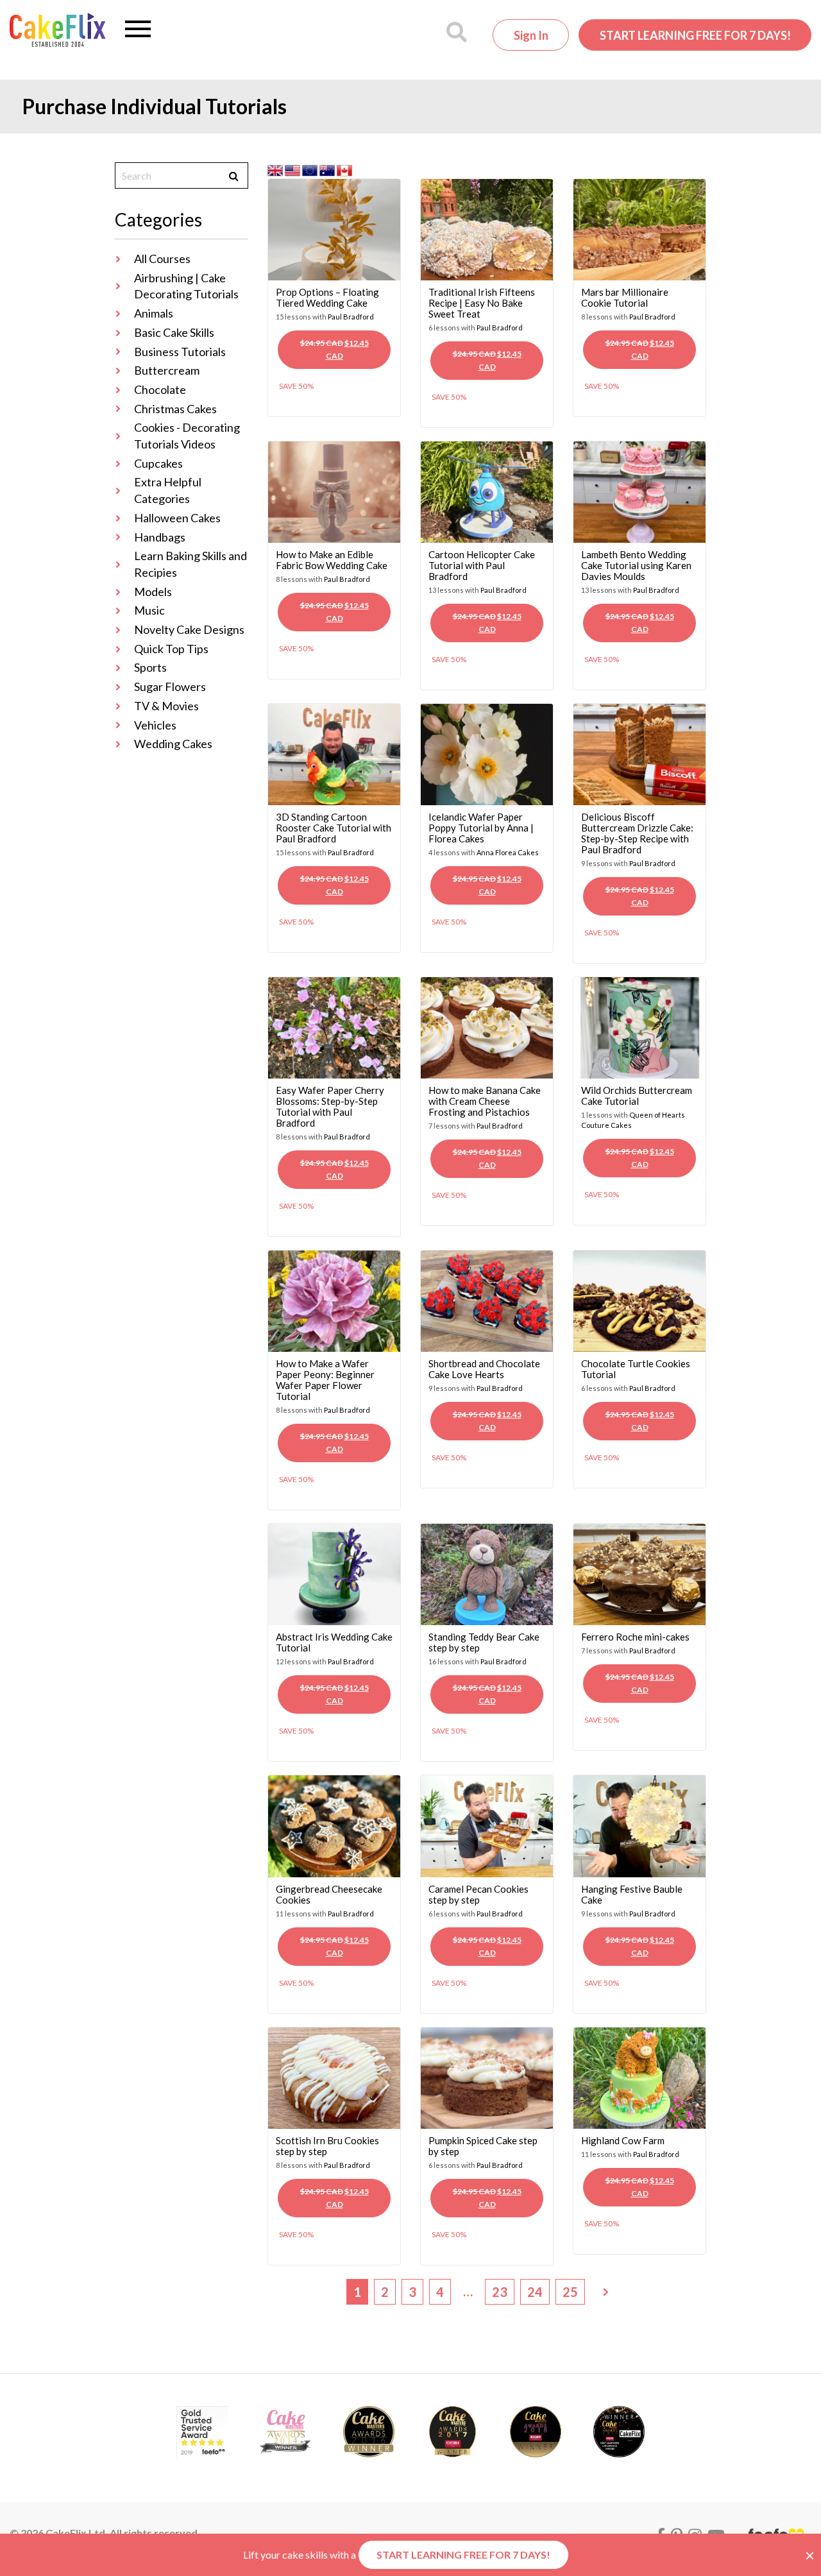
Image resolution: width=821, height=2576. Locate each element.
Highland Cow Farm (623, 2140)
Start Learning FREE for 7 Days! (695, 35)
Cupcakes (158, 463)
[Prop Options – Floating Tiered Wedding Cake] (334, 228)
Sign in (531, 35)
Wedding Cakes (173, 744)
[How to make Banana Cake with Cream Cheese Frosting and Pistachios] (487, 1026)
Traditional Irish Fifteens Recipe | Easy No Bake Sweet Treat (482, 303)
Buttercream (167, 370)
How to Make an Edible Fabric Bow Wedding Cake (332, 560)
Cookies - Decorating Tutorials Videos (187, 436)
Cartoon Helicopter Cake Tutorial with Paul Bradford (482, 565)
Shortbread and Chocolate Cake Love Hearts (484, 1369)
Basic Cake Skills (174, 332)
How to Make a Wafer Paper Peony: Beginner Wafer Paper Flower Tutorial (325, 1380)
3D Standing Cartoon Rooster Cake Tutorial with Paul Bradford (334, 828)
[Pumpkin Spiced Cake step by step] (487, 2077)
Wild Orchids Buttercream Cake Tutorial (637, 1096)
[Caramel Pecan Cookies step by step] (487, 1825)
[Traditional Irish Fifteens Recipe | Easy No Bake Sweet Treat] (487, 228)
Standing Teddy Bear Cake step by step (484, 1642)
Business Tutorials (180, 352)
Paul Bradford (351, 317)
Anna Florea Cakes (508, 852)
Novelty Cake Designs (189, 629)
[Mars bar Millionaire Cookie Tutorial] (639, 228)
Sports (150, 667)
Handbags (160, 537)
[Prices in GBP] (276, 169)
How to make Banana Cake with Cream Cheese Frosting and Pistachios (485, 1101)
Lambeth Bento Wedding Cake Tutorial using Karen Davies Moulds (636, 565)
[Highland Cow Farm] (639, 2077)
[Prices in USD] (293, 169)
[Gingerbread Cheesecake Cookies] (334, 1825)
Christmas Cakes (175, 409)
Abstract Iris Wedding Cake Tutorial (334, 1642)
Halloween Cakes (177, 518)
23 (500, 2292)
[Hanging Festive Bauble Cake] (639, 1825)
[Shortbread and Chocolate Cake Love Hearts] (487, 1300)
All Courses (162, 259)
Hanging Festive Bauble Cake (632, 1894)
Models (153, 592)
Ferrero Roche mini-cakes (635, 1637)
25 (570, 2292)
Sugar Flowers (170, 687)
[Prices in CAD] (344, 169)
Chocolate (160, 389)
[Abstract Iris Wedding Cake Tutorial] (334, 1573)
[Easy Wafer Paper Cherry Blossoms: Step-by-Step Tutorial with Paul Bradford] (334, 1026)
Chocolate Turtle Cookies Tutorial (636, 1369)
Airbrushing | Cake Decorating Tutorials (186, 286)
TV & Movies (166, 706)
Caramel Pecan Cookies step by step (478, 1894)
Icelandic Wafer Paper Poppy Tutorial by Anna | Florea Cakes (481, 828)
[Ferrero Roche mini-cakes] (639, 1573)
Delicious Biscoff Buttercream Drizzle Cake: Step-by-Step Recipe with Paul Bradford (637, 833)
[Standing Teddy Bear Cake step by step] (487, 1573)
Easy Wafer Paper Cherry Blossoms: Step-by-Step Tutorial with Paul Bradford (330, 1106)
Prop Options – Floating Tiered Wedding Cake (327, 297)
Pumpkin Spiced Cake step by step (483, 2146)
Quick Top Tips (171, 649)
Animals (154, 313)
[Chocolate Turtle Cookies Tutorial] (639, 1300)
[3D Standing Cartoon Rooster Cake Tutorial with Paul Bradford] (334, 753)
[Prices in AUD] (328, 169)
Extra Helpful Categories (168, 490)
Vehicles (155, 725)
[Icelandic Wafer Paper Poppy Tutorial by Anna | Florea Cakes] (487, 753)
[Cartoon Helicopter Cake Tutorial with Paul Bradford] (487, 490)
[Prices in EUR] (311, 169)
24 (535, 2292)
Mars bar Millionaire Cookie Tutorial (625, 297)
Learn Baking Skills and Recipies (190, 564)
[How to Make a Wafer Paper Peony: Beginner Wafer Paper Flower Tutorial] (334, 1300)
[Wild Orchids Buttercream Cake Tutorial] (639, 1026)
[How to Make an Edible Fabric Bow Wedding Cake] (334, 490)
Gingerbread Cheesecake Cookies (329, 1894)
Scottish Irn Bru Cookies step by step (327, 2146)
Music (149, 610)
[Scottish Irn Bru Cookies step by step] (334, 2077)
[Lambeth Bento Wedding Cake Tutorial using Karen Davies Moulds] (639, 490)
